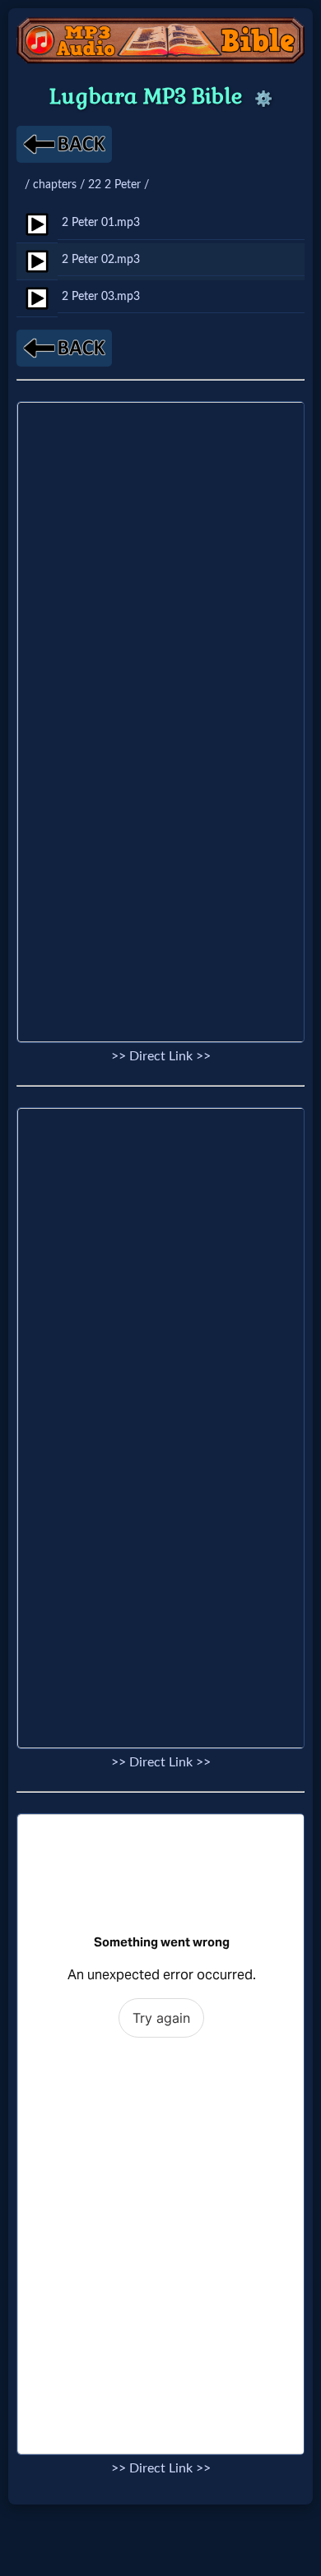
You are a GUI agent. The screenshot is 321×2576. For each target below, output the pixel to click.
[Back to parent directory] (64, 144)
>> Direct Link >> (161, 1056)
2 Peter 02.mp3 (101, 259)
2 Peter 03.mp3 (101, 296)
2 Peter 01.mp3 (101, 222)
